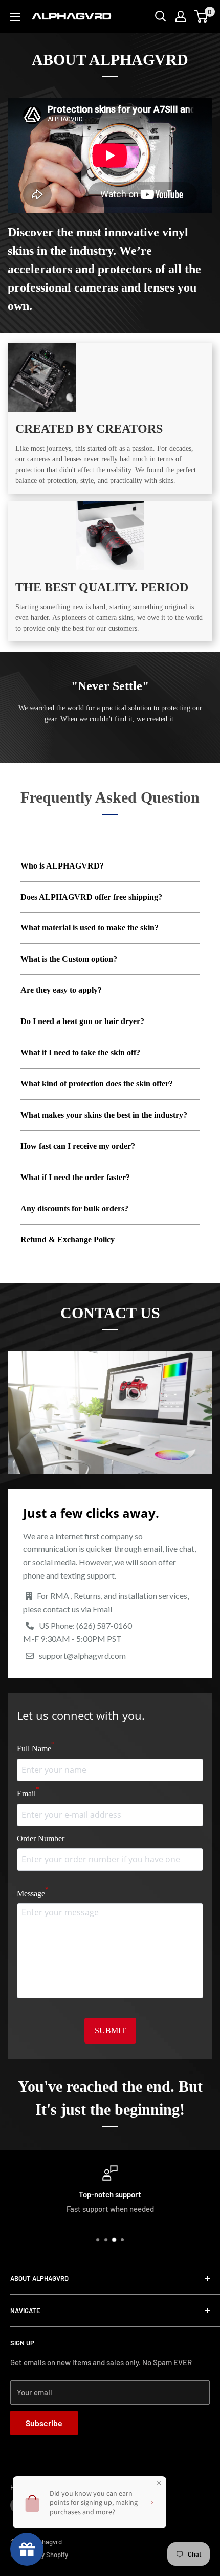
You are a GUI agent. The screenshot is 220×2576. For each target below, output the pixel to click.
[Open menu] (15, 17)
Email (28, 1792)
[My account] (181, 16)
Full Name (36, 1747)
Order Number (41, 1839)
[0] (201, 16)
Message (33, 1892)
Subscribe (44, 2423)
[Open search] (161, 16)
